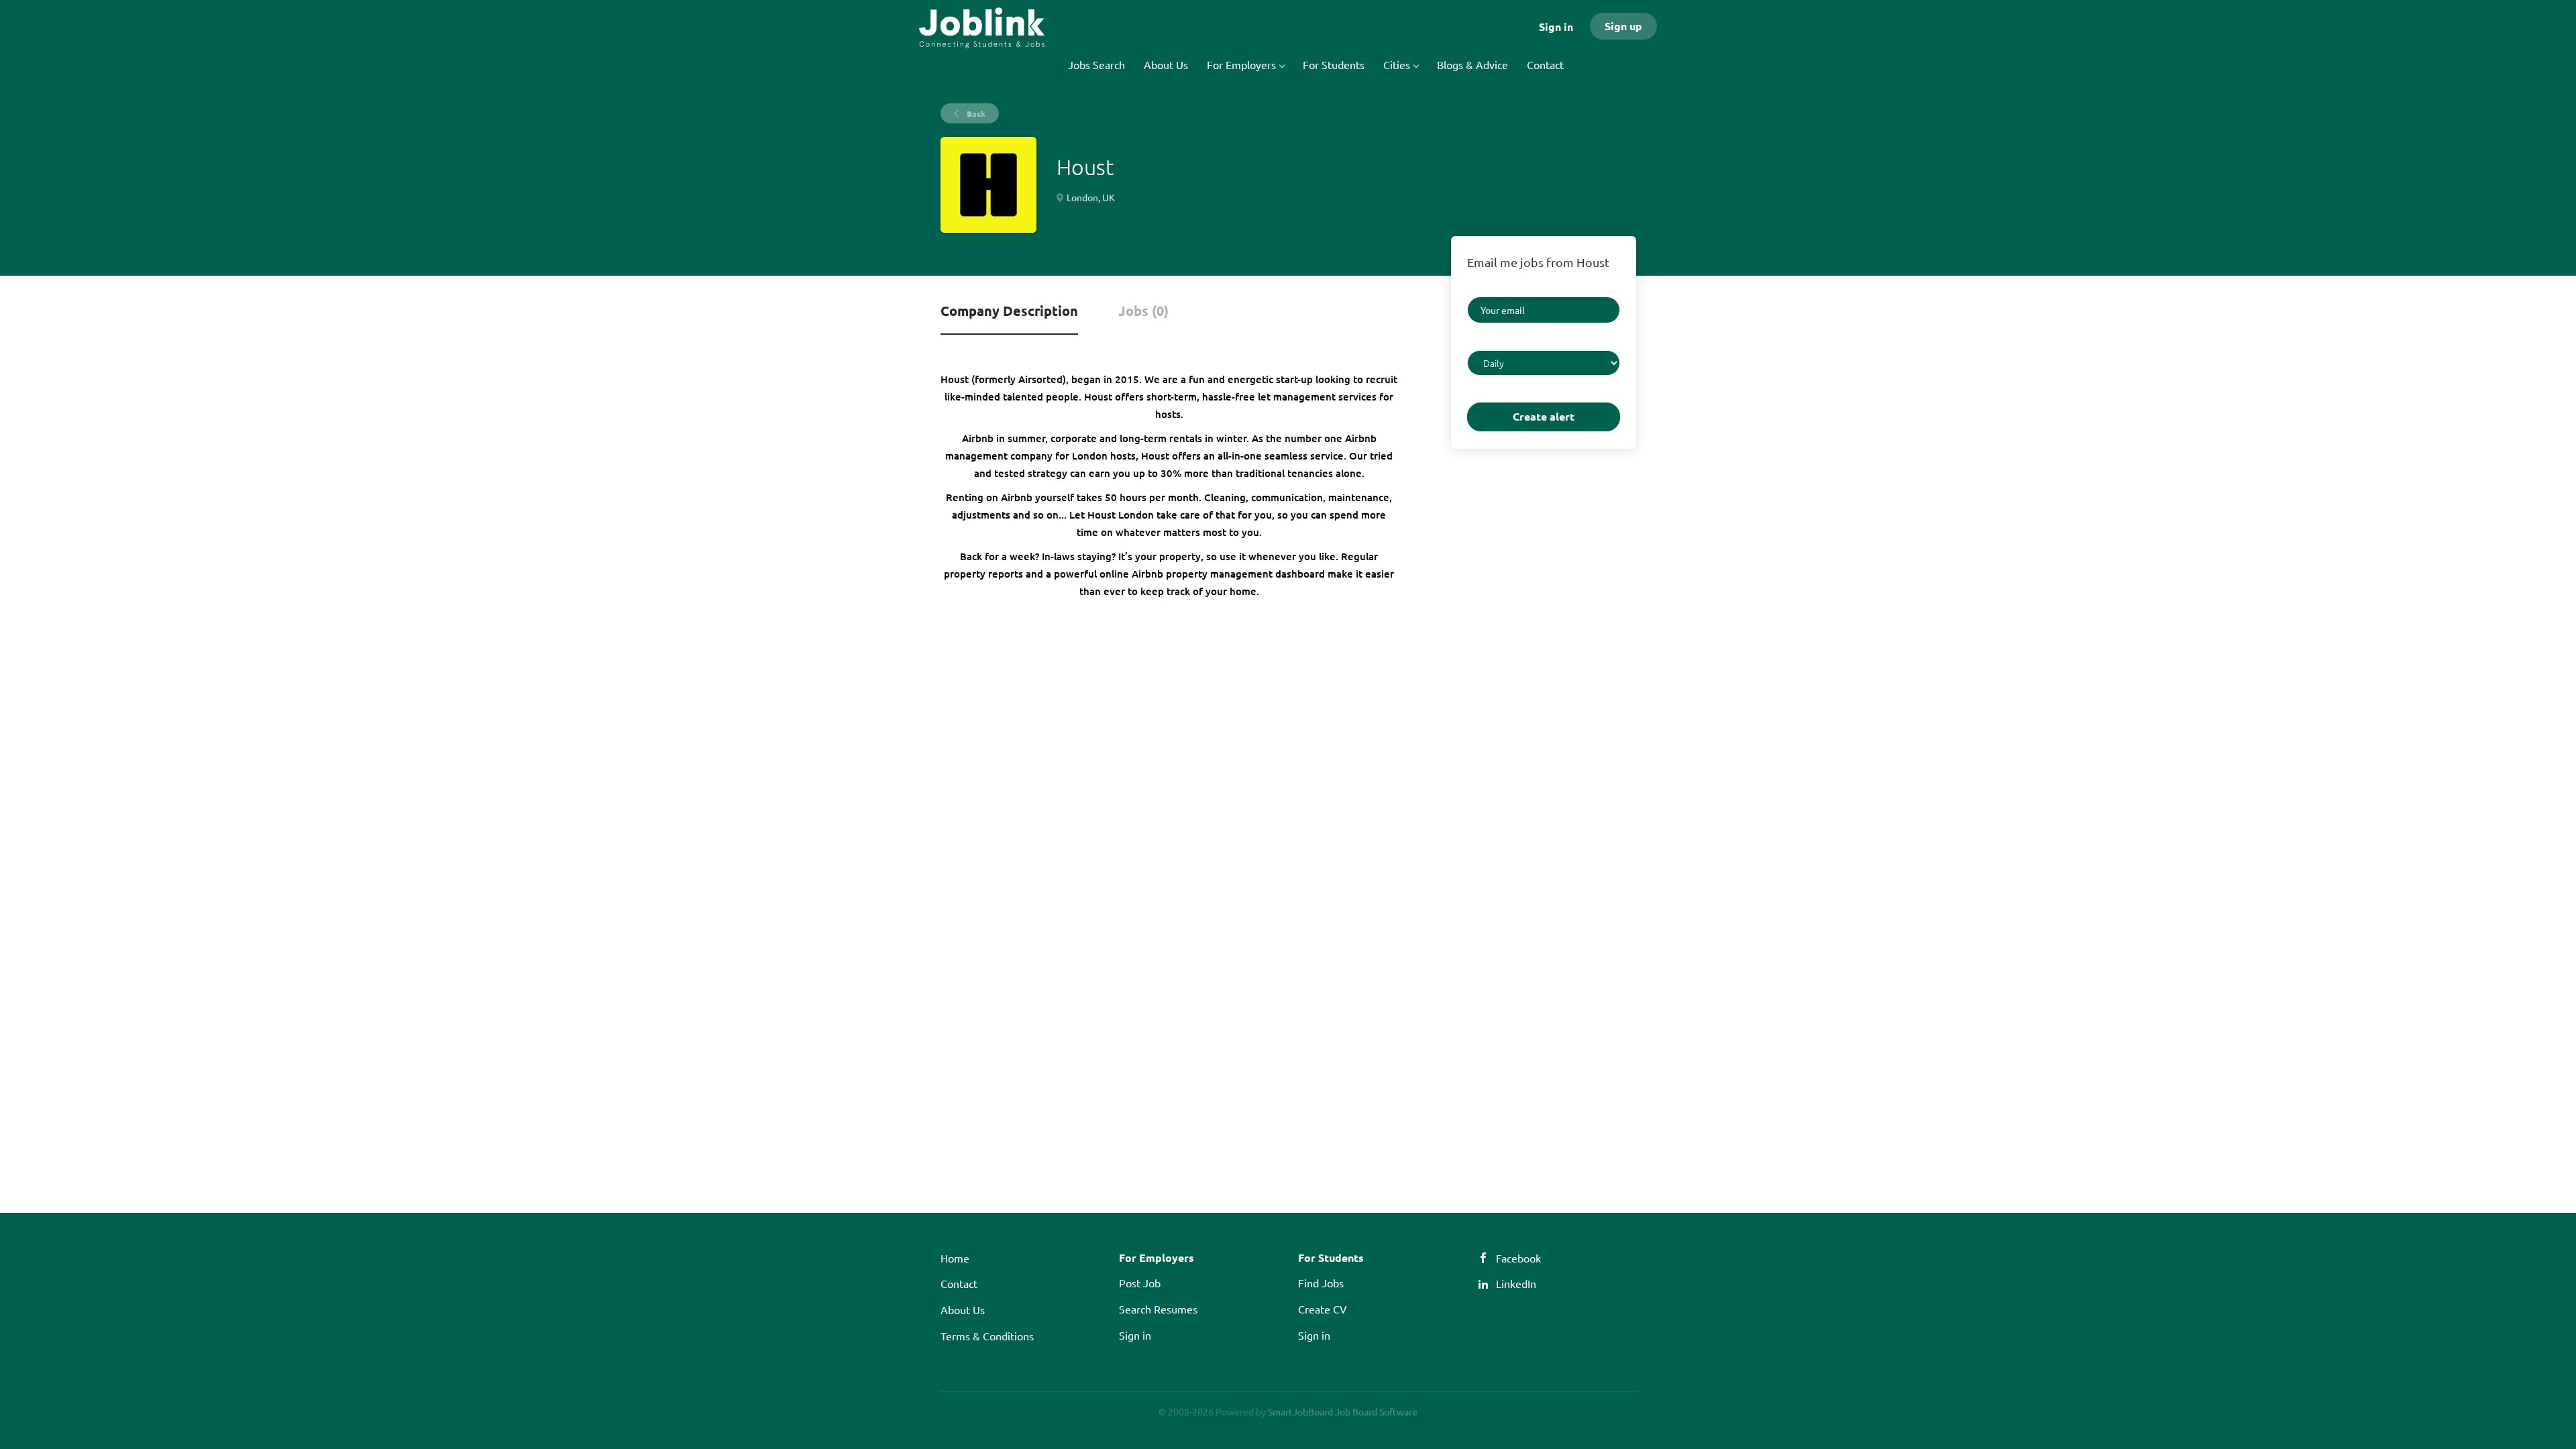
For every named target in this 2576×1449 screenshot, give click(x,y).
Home (955, 1258)
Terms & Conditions (987, 1336)
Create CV (1323, 1309)
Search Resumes (1158, 1309)
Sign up (1623, 26)
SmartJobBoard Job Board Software (1343, 1411)
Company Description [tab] (1009, 311)
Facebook (1518, 1258)
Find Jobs (1321, 1283)
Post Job (1140, 1283)
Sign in (1556, 26)
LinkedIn (1516, 1283)
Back (975, 113)
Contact (959, 1283)
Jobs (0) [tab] (1143, 311)
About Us (963, 1309)
